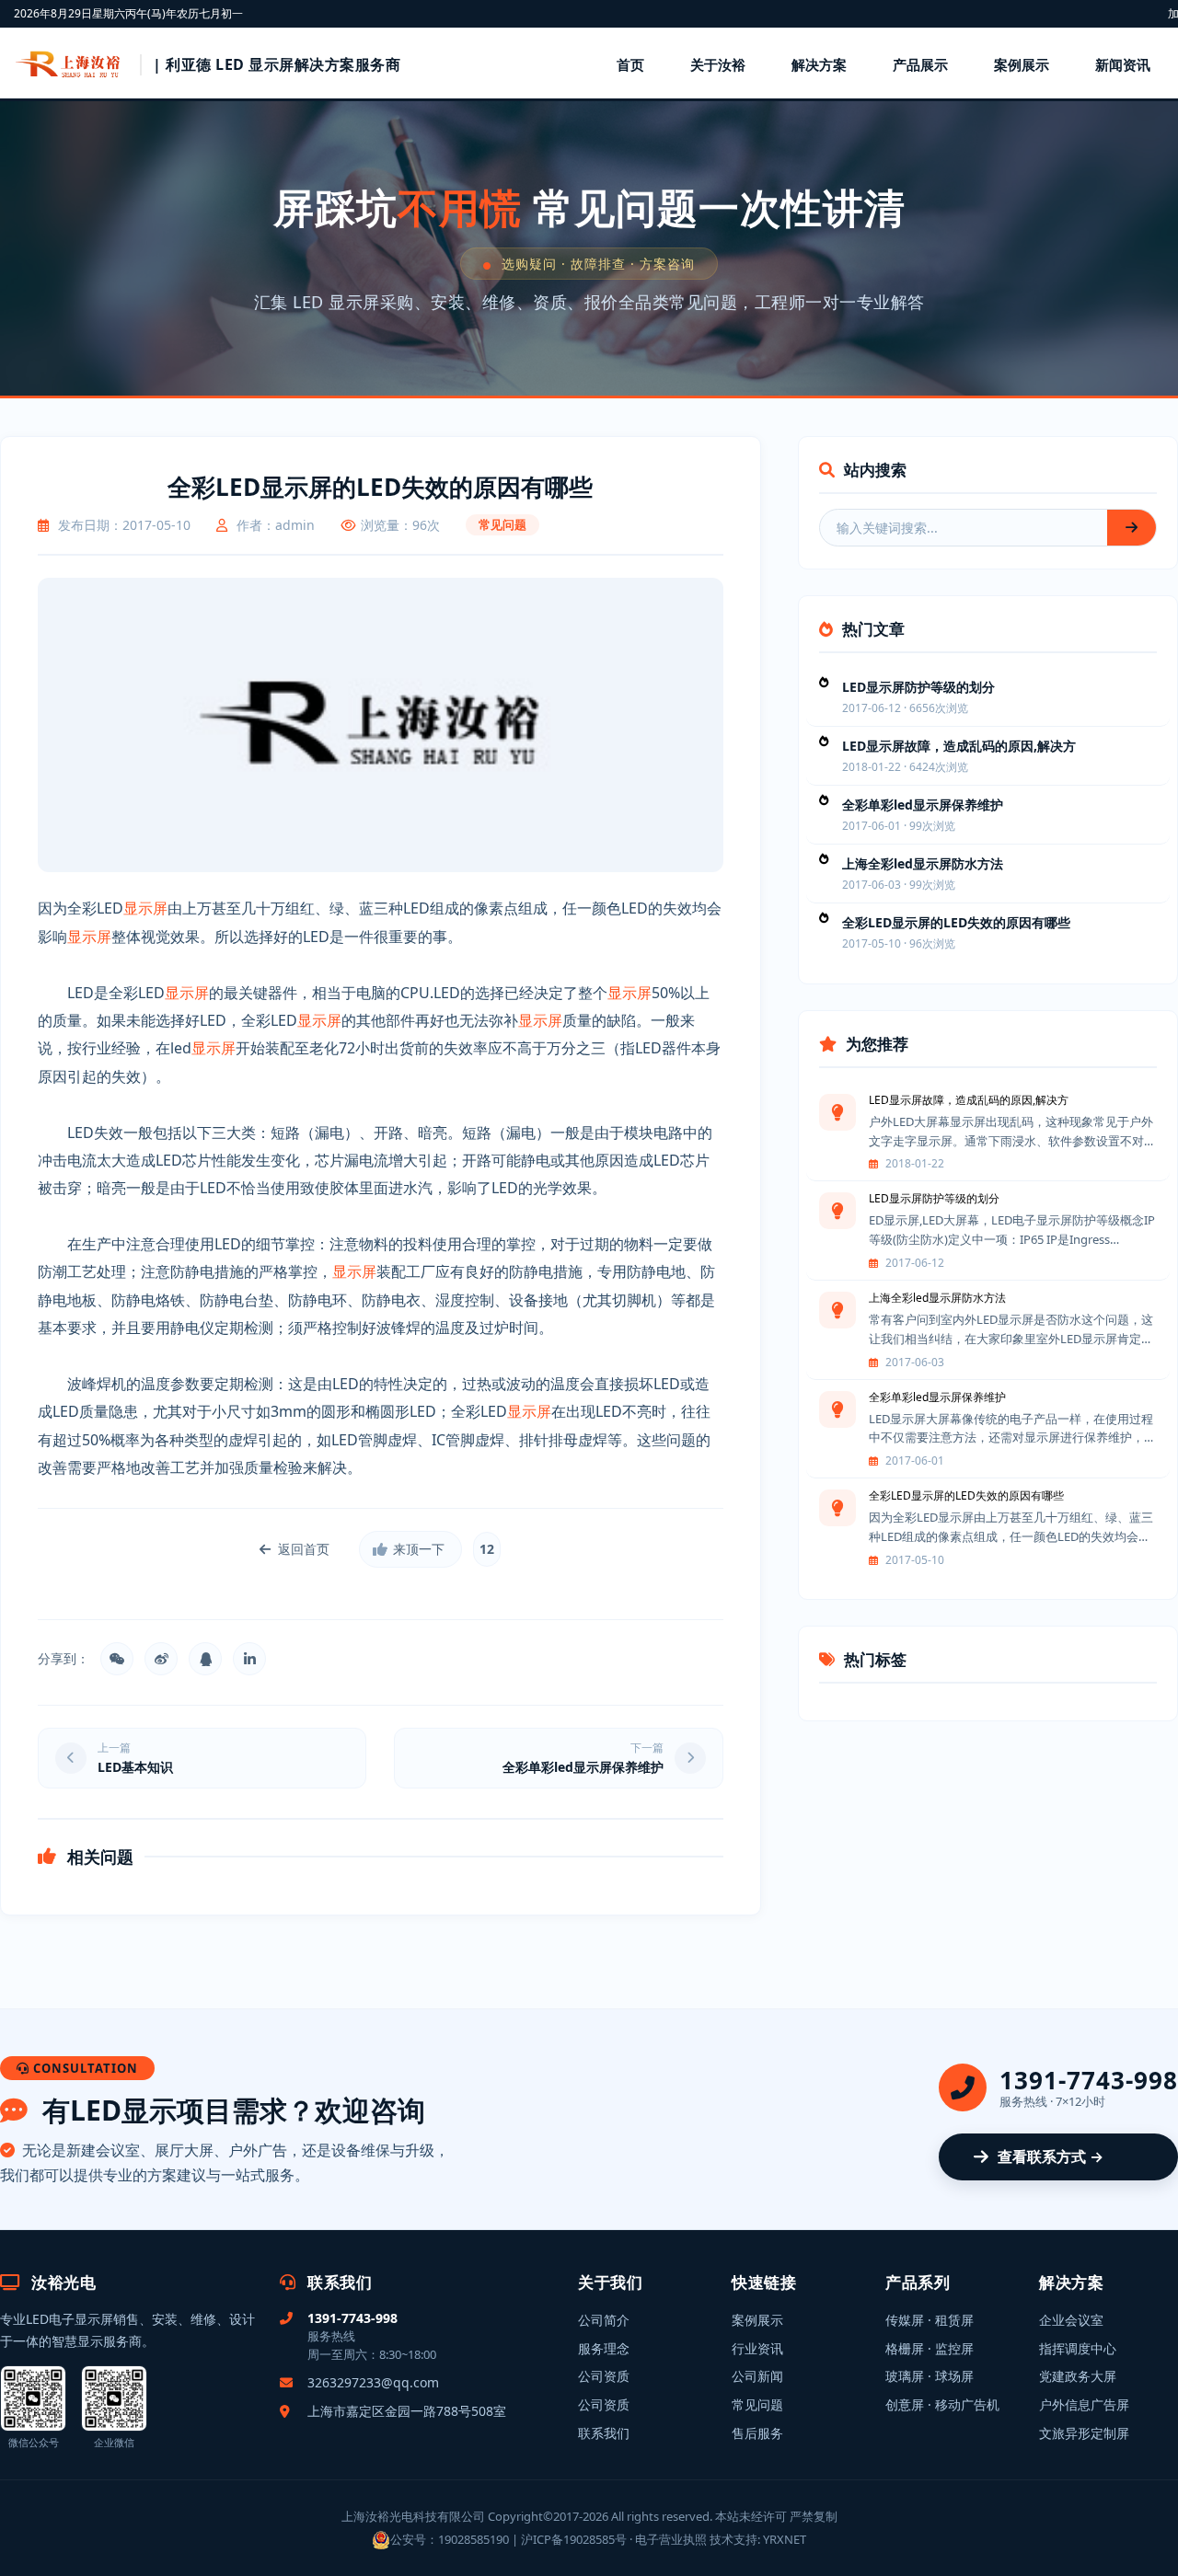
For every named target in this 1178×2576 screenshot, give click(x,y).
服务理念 (604, 2348)
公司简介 (604, 2320)
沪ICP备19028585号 (574, 2539)
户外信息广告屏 (1084, 2404)
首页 (630, 64)
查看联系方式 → (1051, 2156)
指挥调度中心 (1078, 2348)
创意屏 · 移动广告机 (942, 2404)
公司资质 (604, 2376)
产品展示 (920, 64)
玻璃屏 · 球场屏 (930, 2376)
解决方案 (819, 64)
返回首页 (304, 1549)
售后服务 (757, 2433)
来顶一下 (419, 1549)
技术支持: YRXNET (758, 2539)
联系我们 (604, 2433)
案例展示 (1022, 64)
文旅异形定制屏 (1084, 2433)
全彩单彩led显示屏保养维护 (583, 1767)
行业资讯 (757, 2348)
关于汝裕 (718, 64)
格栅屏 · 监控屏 (930, 2348)
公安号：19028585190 (450, 2539)
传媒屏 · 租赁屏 (930, 2320)
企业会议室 (1071, 2320)
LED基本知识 (135, 1767)
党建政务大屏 (1078, 2376)
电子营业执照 (671, 2539)
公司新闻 (757, 2376)
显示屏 (145, 908)
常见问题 (757, 2404)
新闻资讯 (1123, 64)
